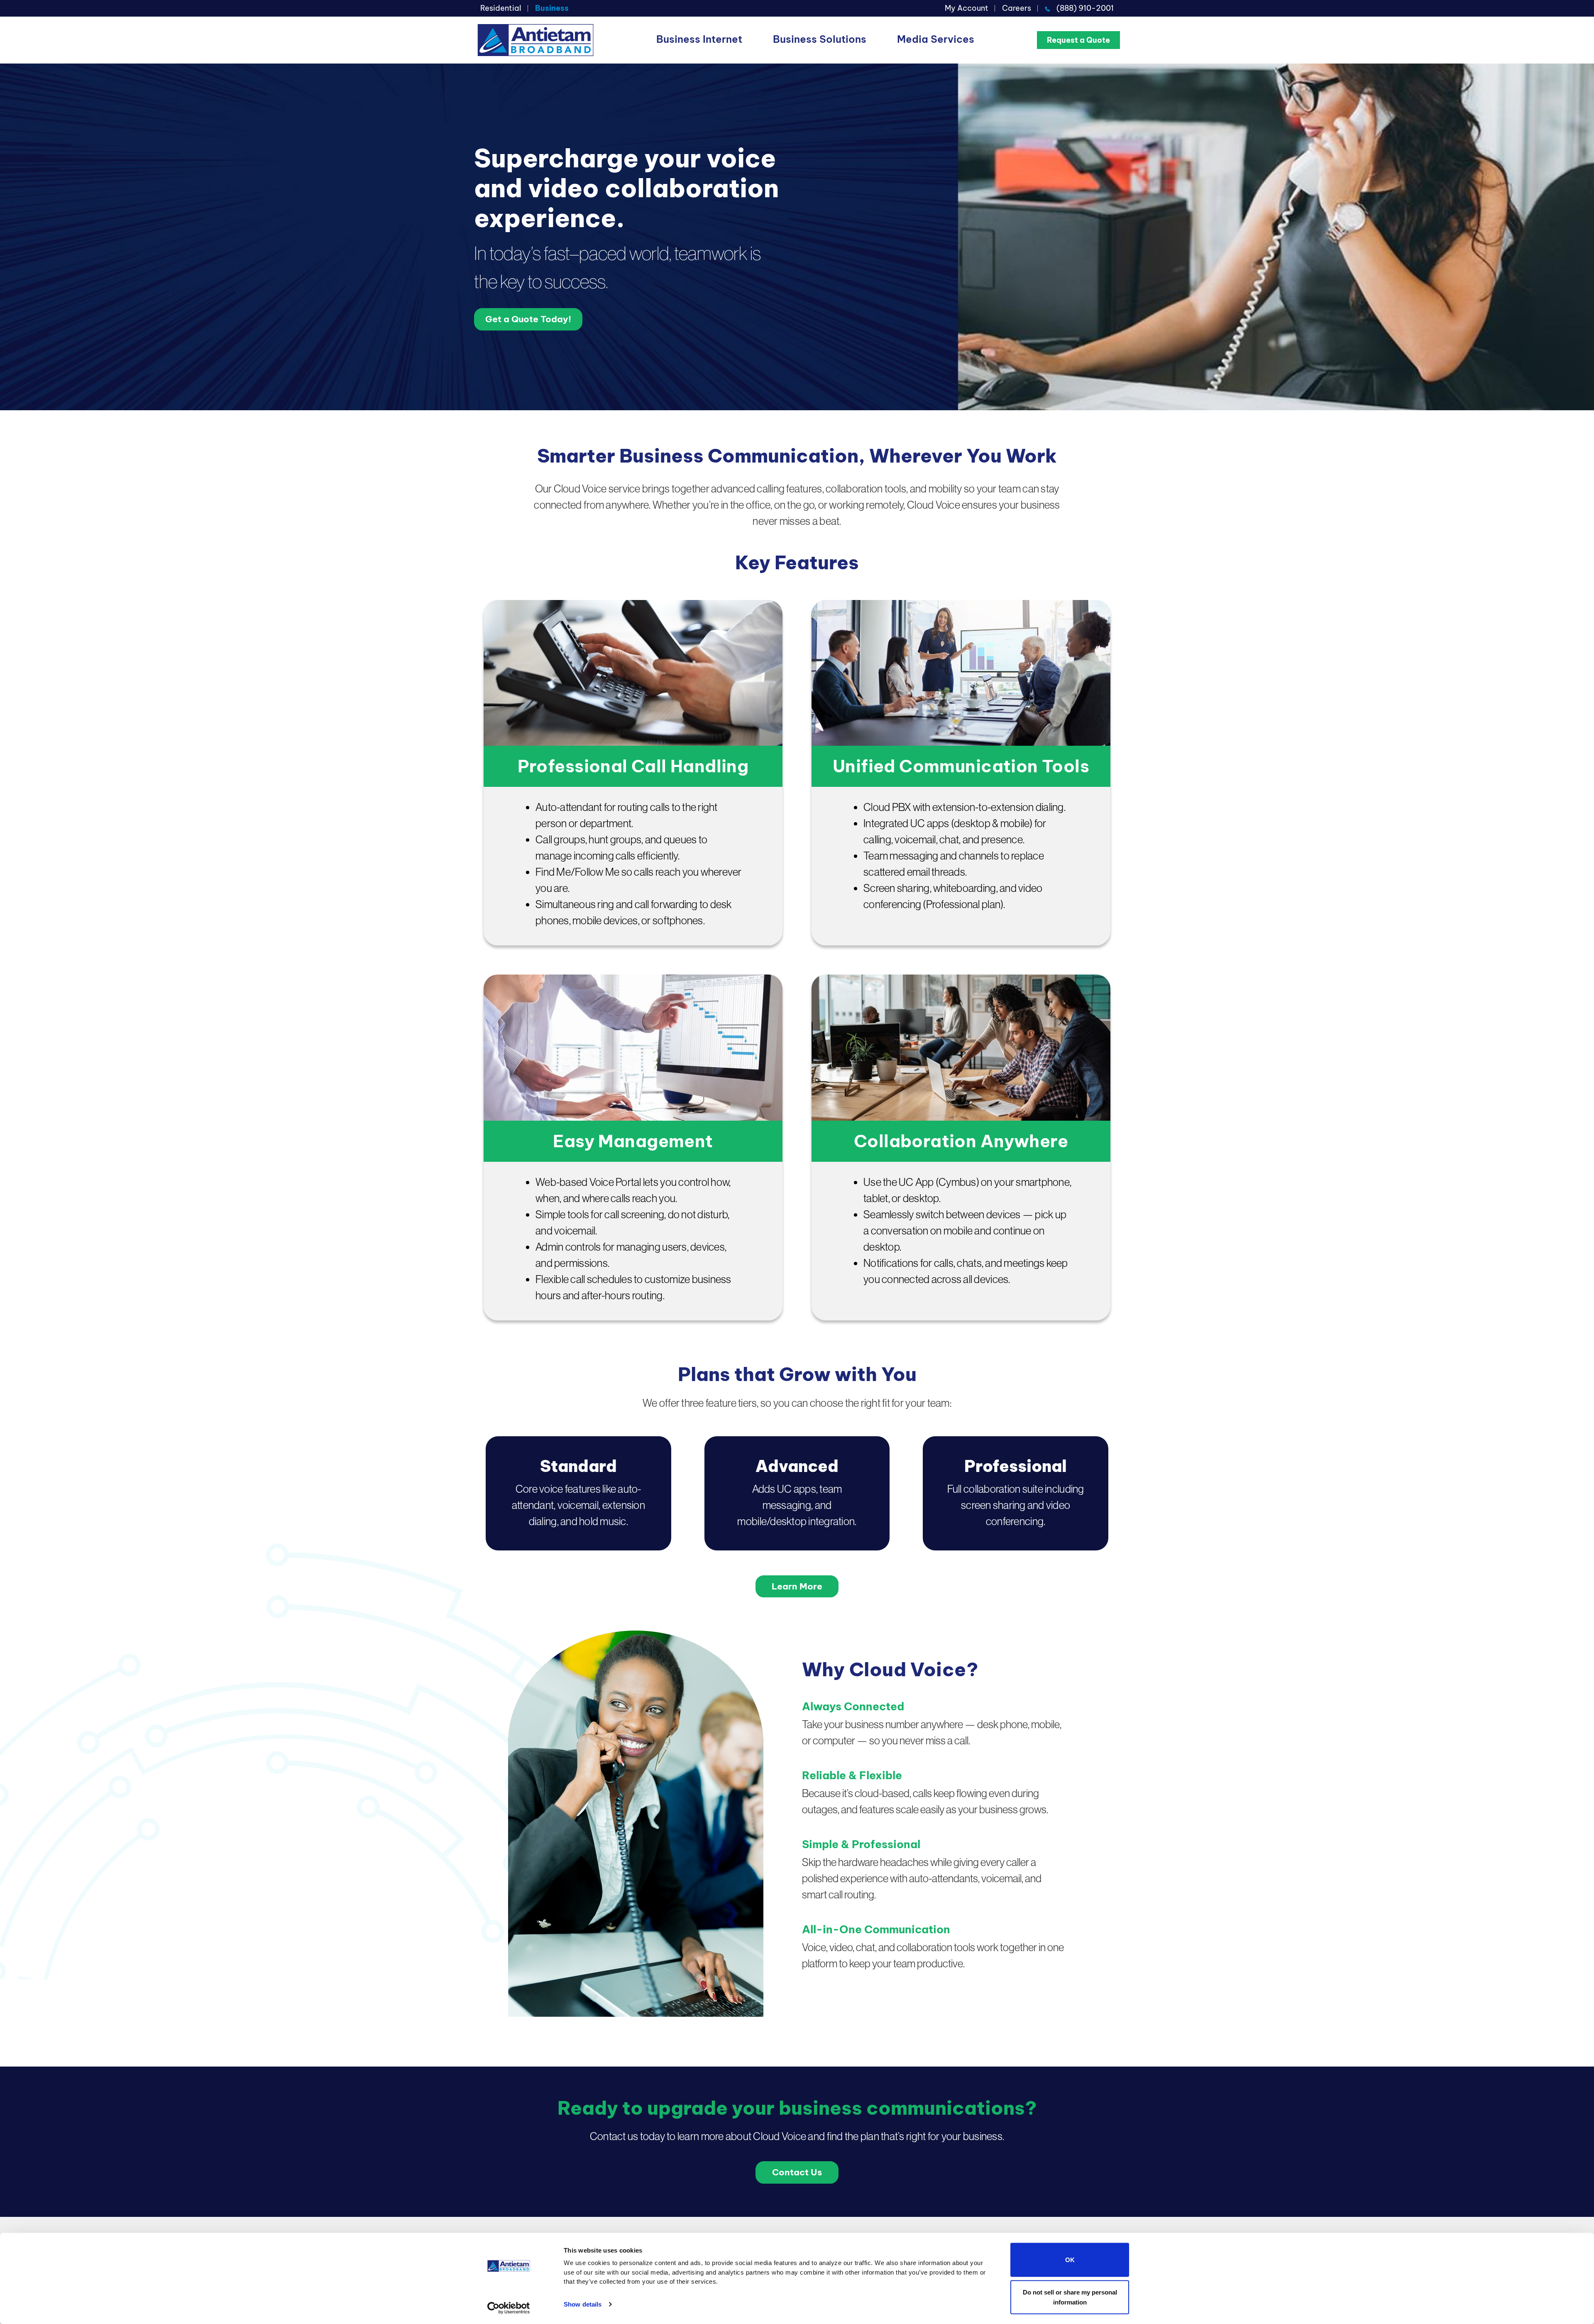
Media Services (936, 39)
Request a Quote (1078, 40)
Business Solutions (820, 39)
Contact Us (797, 2172)
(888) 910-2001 (1085, 8)
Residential (501, 8)
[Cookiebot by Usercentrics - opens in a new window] (509, 2308)
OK (1070, 2260)
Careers (1017, 8)
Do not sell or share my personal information (1070, 2297)
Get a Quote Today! (528, 319)
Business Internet (699, 39)
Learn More (797, 1586)
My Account (967, 8)
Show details (583, 2304)
